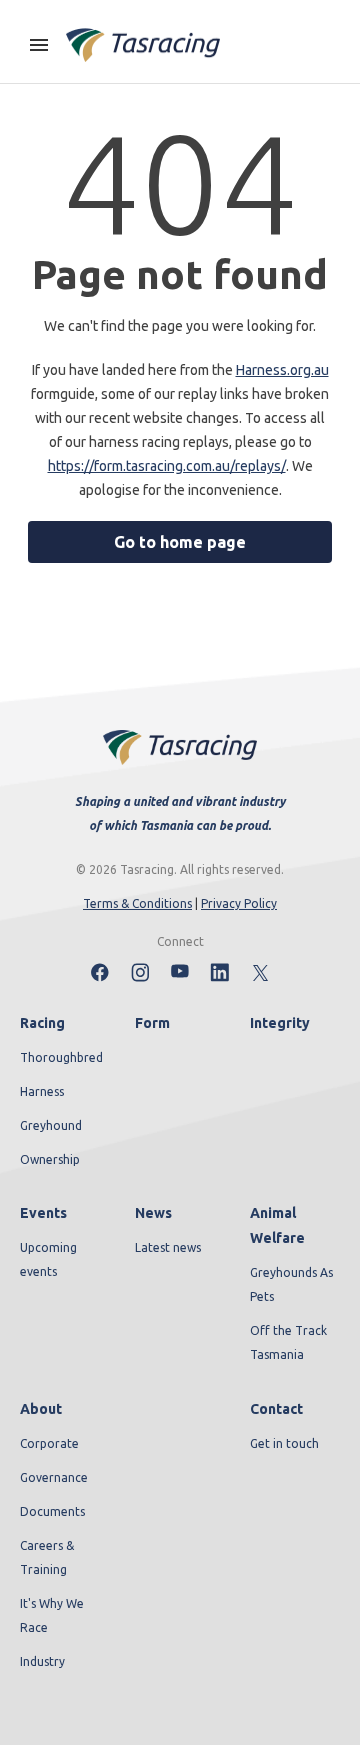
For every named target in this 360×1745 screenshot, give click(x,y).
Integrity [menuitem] (280, 1023)
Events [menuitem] (43, 1213)
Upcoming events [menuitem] (48, 1259)
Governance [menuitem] (54, 1477)
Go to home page (180, 542)
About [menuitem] (41, 1409)
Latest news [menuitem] (168, 1247)
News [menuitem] (153, 1213)
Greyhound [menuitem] (51, 1125)
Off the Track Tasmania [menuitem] (288, 1342)
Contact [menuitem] (276, 1409)
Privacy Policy (239, 903)
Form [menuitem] (152, 1023)
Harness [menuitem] (42, 1091)
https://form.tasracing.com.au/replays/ (167, 466)
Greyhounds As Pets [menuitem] (291, 1284)
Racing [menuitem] (42, 1023)
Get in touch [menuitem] (284, 1443)
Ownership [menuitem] (50, 1159)
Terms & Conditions (137, 903)
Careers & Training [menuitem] (47, 1557)
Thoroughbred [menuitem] (61, 1057)
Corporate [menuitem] (49, 1443)
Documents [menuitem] (52, 1511)
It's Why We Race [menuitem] (52, 1615)
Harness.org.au (282, 370)
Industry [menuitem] (42, 1661)
